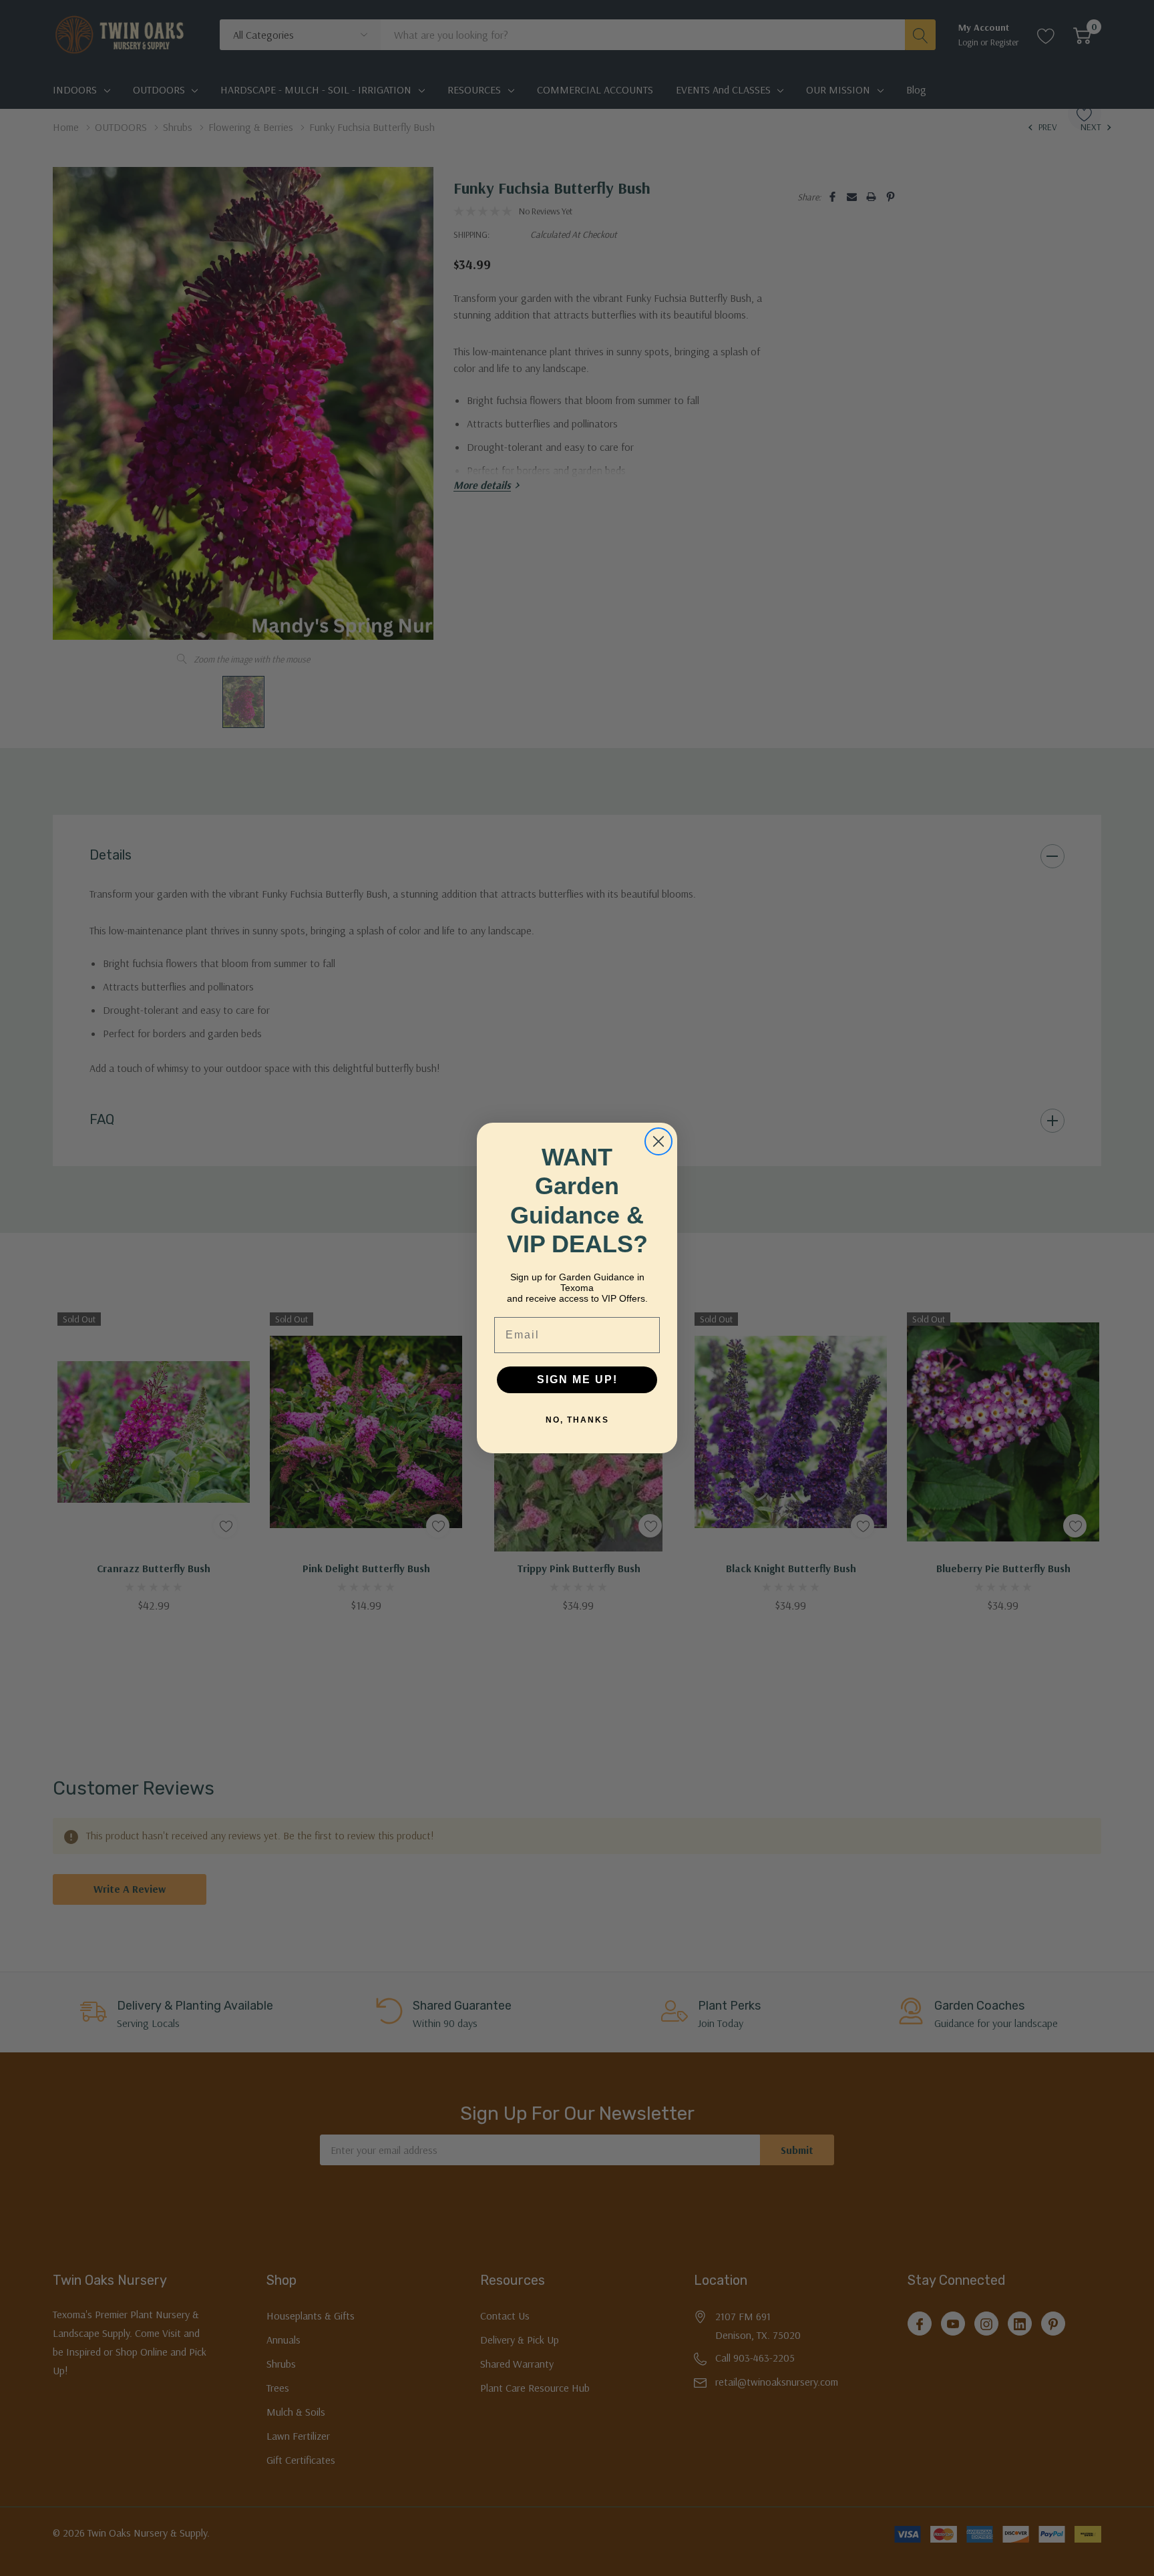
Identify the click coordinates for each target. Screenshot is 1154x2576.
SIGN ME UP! (577, 1379)
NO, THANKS (577, 1420)
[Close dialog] (658, 1141)
